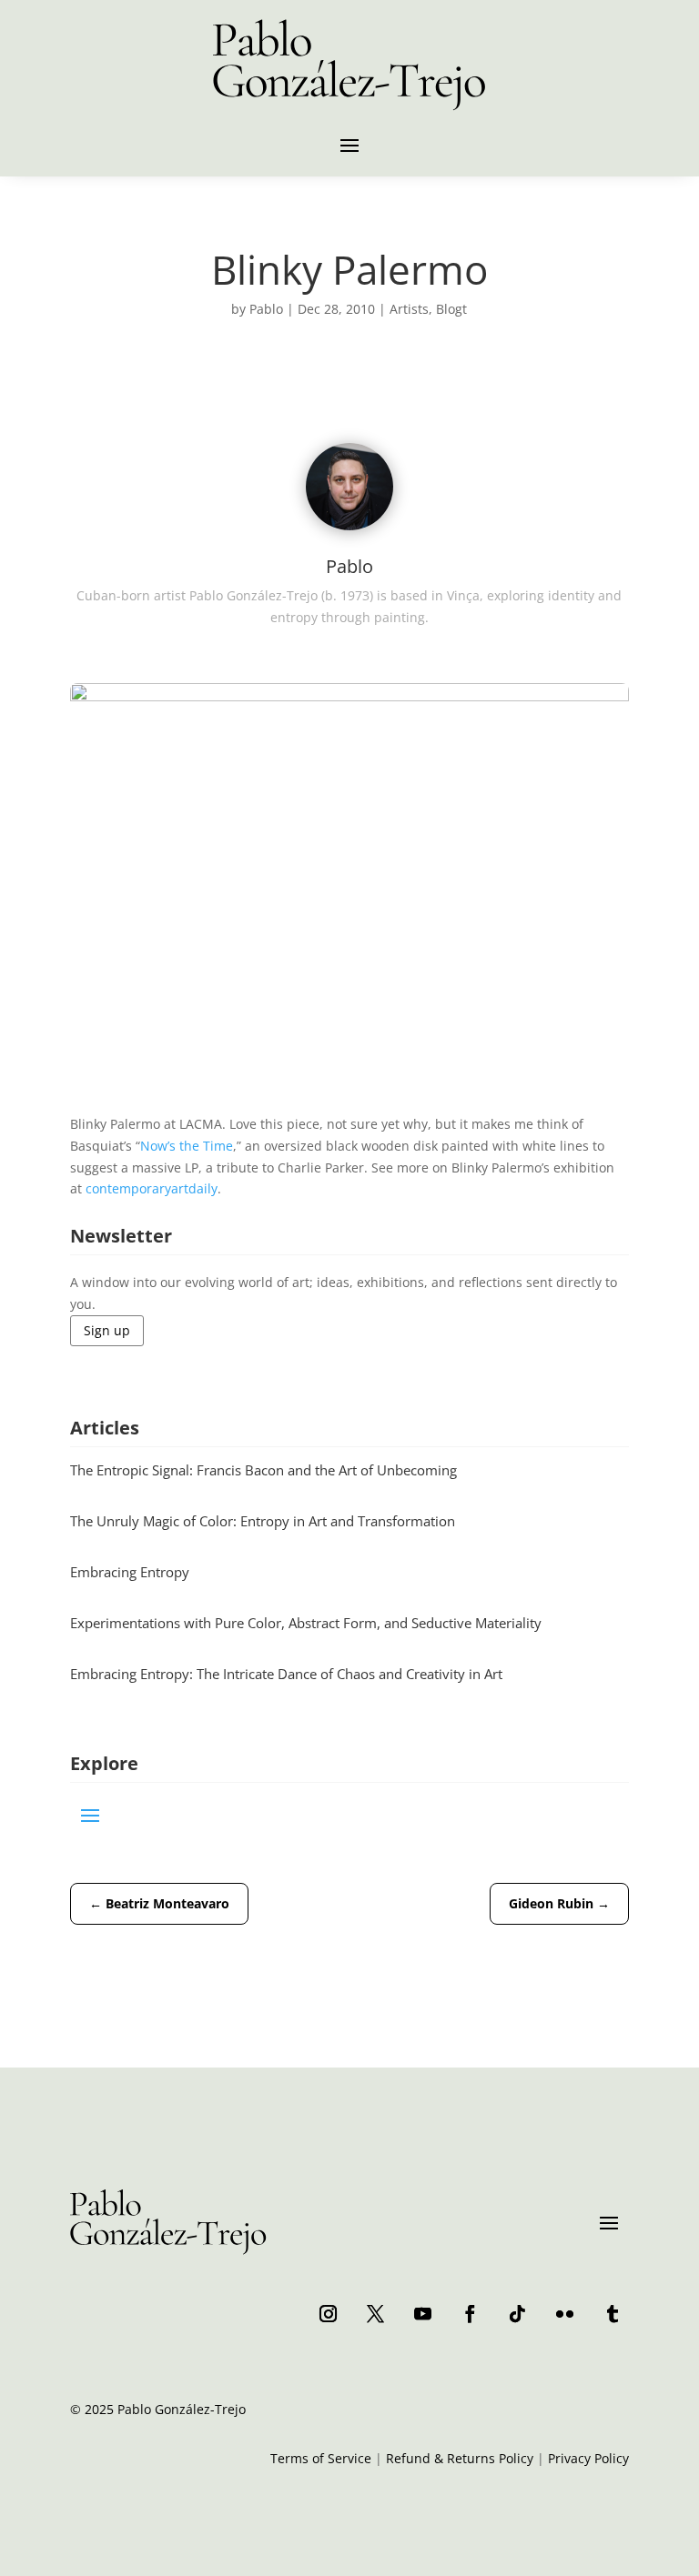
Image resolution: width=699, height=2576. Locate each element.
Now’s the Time (187, 1146)
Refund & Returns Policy (460, 2458)
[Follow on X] (375, 2313)
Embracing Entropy (130, 1572)
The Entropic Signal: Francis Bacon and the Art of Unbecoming (263, 1470)
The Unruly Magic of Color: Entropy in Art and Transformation (263, 1521)
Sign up (107, 1330)
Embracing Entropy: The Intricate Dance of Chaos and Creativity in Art (286, 1674)
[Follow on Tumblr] (612, 2313)
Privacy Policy (588, 2458)
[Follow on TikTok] (517, 2313)
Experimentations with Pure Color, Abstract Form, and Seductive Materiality (306, 1623)
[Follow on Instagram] (328, 2313)
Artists (409, 309)
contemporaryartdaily (152, 1188)
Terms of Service (321, 2458)
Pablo (266, 309)
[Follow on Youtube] (422, 2313)
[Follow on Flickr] (564, 2313)
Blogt (451, 309)
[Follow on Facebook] (470, 2313)
